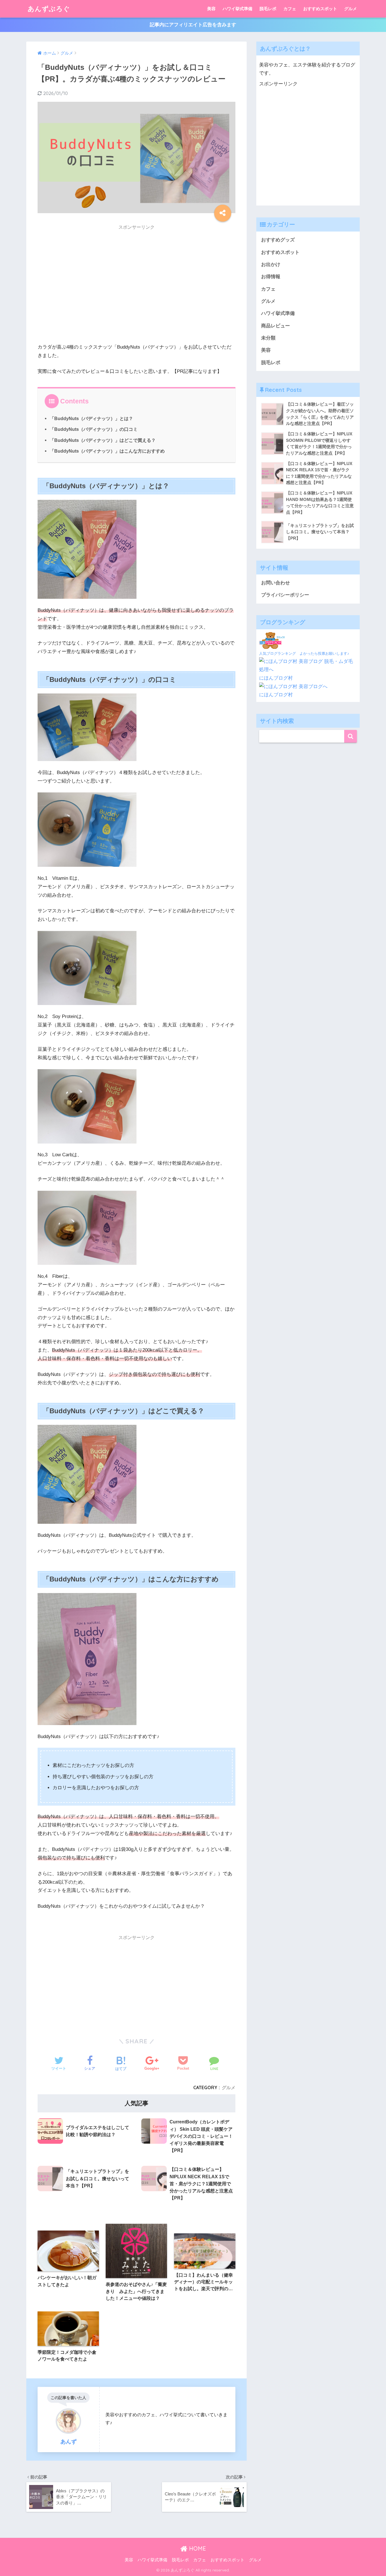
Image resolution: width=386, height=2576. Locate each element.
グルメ (351, 9)
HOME (197, 2548)
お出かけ (271, 264)
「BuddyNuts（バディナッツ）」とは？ (91, 418)
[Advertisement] (136, 290)
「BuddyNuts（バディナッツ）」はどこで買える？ (103, 440)
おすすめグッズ (278, 240)
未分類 (268, 338)
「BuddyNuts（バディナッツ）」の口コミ (94, 429)
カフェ (290, 9)
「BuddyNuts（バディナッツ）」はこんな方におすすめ (107, 451)
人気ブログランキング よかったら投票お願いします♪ (304, 653)
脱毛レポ (268, 9)
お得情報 (271, 277)
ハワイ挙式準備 (238, 9)
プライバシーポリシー (285, 595)
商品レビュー (276, 326)
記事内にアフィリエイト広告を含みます (193, 25)
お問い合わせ (276, 583)
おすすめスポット (320, 9)
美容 (211, 9)
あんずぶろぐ (49, 9)
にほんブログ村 (276, 678)
